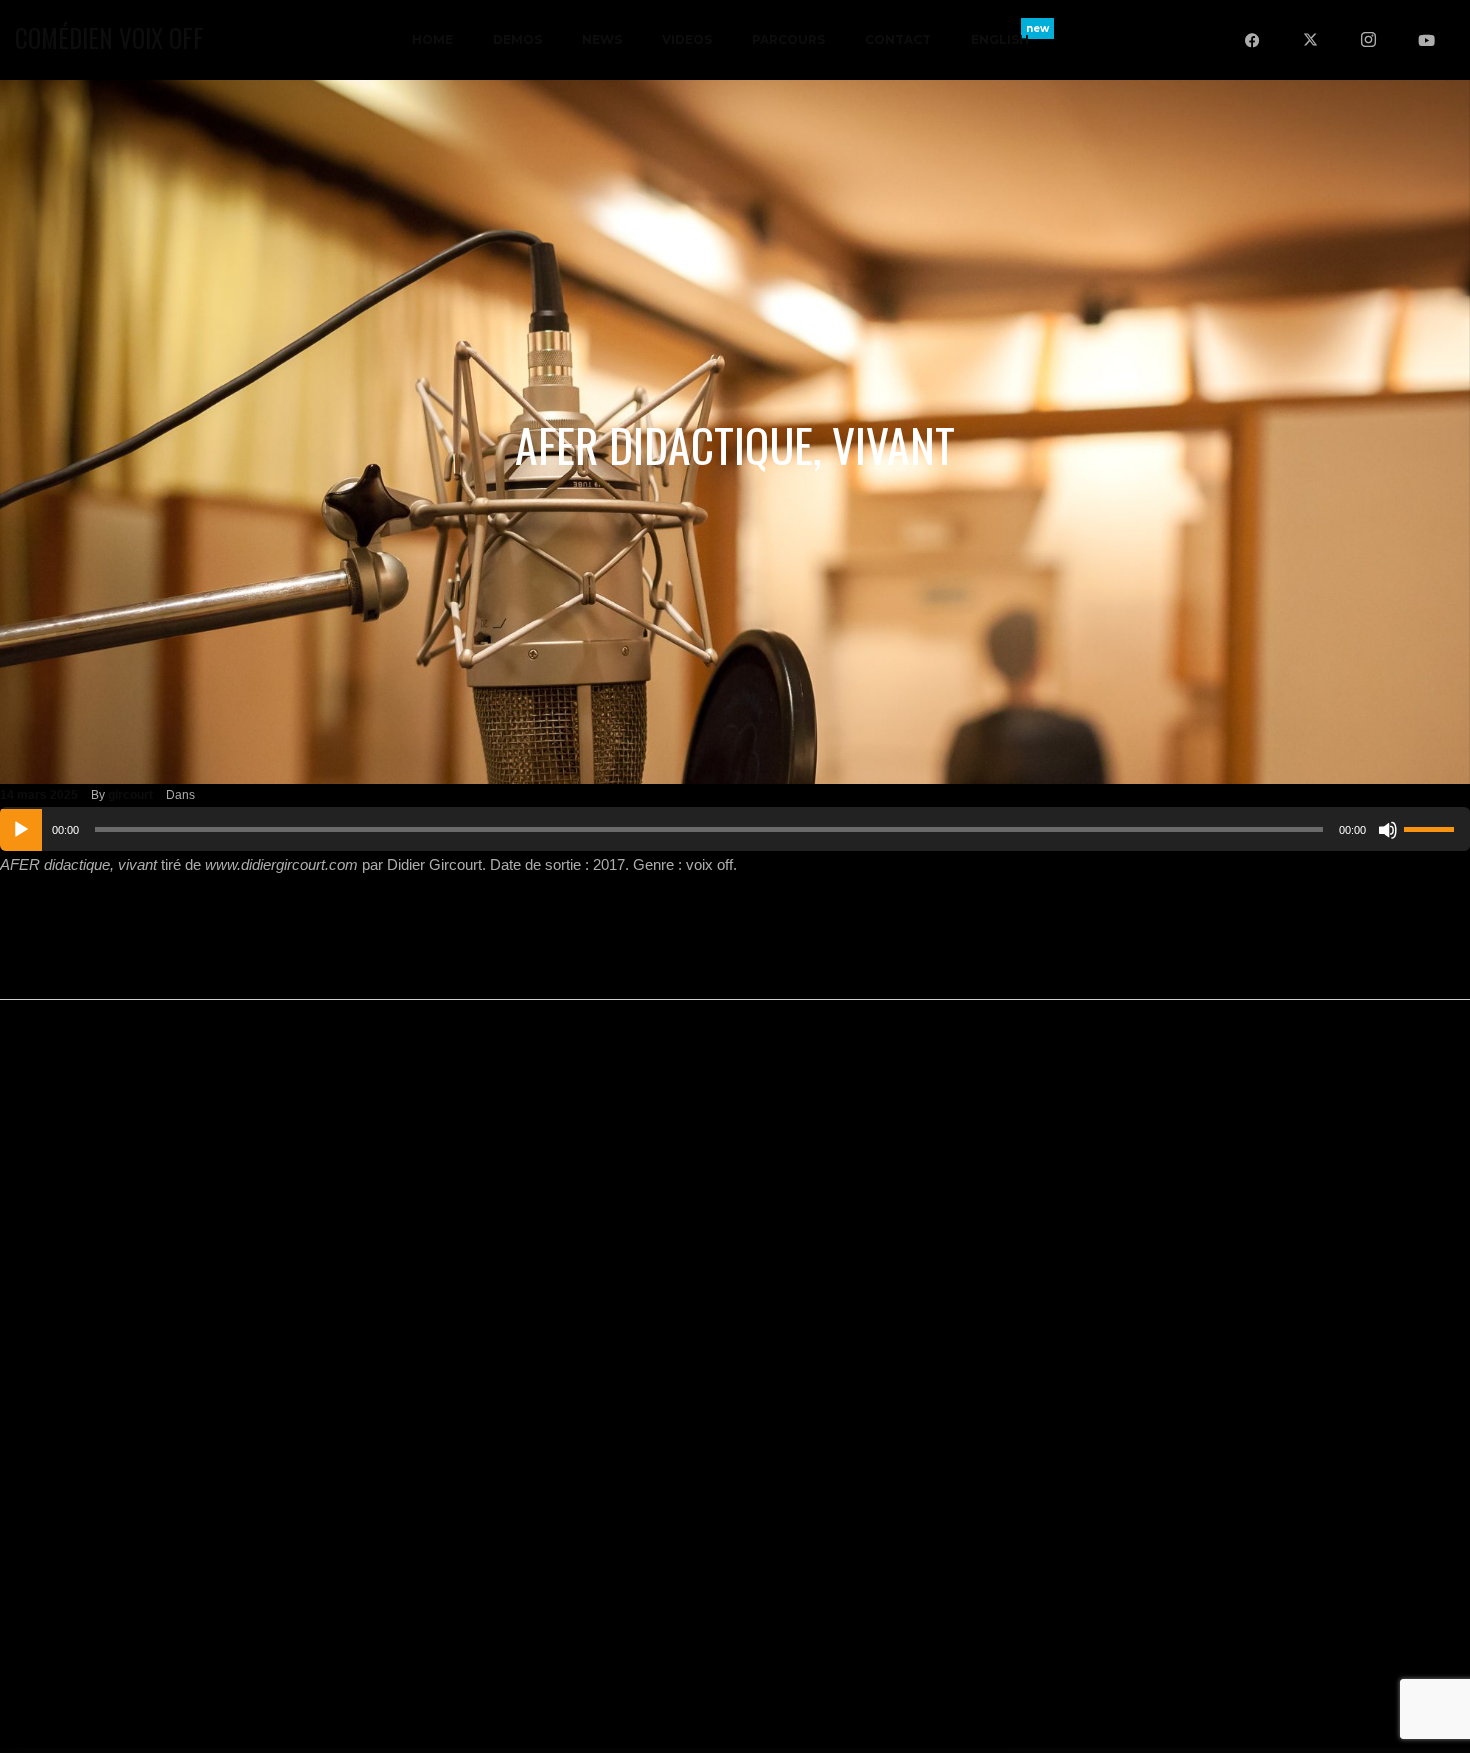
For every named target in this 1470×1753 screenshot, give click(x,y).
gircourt (130, 795)
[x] (1310, 40)
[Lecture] (21, 830)
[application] (735, 829)
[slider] (1432, 827)
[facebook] (1252, 40)
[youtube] (1426, 40)
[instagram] (1368, 40)
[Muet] (1388, 830)
